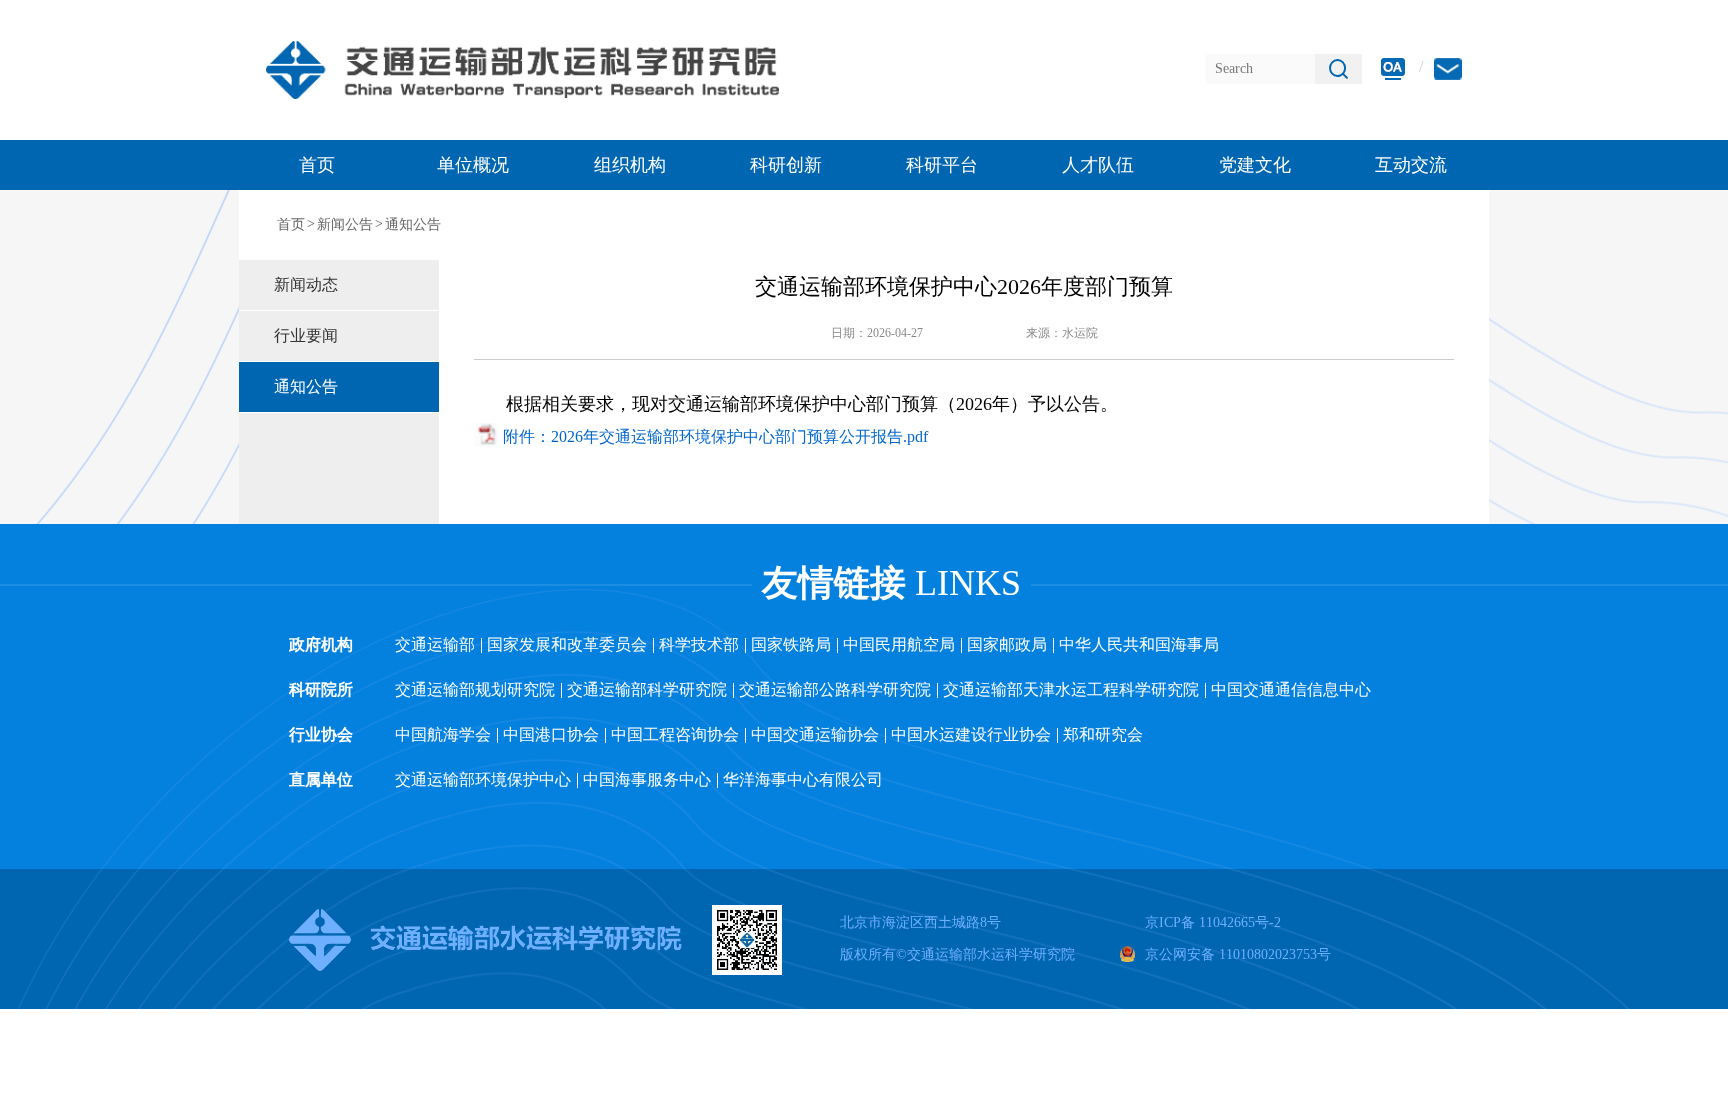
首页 (317, 165)
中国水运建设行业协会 (971, 734)
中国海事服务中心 (647, 779)
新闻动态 (306, 284)
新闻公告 (345, 224)
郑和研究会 (1103, 734)
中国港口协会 (551, 734)
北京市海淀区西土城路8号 (920, 922)
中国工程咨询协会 (675, 734)
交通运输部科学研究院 (647, 689)
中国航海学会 (443, 734)
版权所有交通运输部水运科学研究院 (957, 954)
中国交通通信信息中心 (1291, 689)
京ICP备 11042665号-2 (1213, 922)
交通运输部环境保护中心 (483, 779)
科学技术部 (699, 644)
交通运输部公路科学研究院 (835, 689)
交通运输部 (435, 644)
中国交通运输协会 (815, 734)
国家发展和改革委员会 (567, 644)
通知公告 (413, 224)
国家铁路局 (791, 644)
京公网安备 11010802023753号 (1238, 954)
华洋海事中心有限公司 (803, 779)
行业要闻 (306, 335)
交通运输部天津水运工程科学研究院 (1071, 689)
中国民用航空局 (899, 644)
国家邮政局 (1007, 644)
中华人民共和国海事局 (1139, 644)
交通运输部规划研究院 (475, 689)
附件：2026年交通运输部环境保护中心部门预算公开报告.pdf (715, 436)
